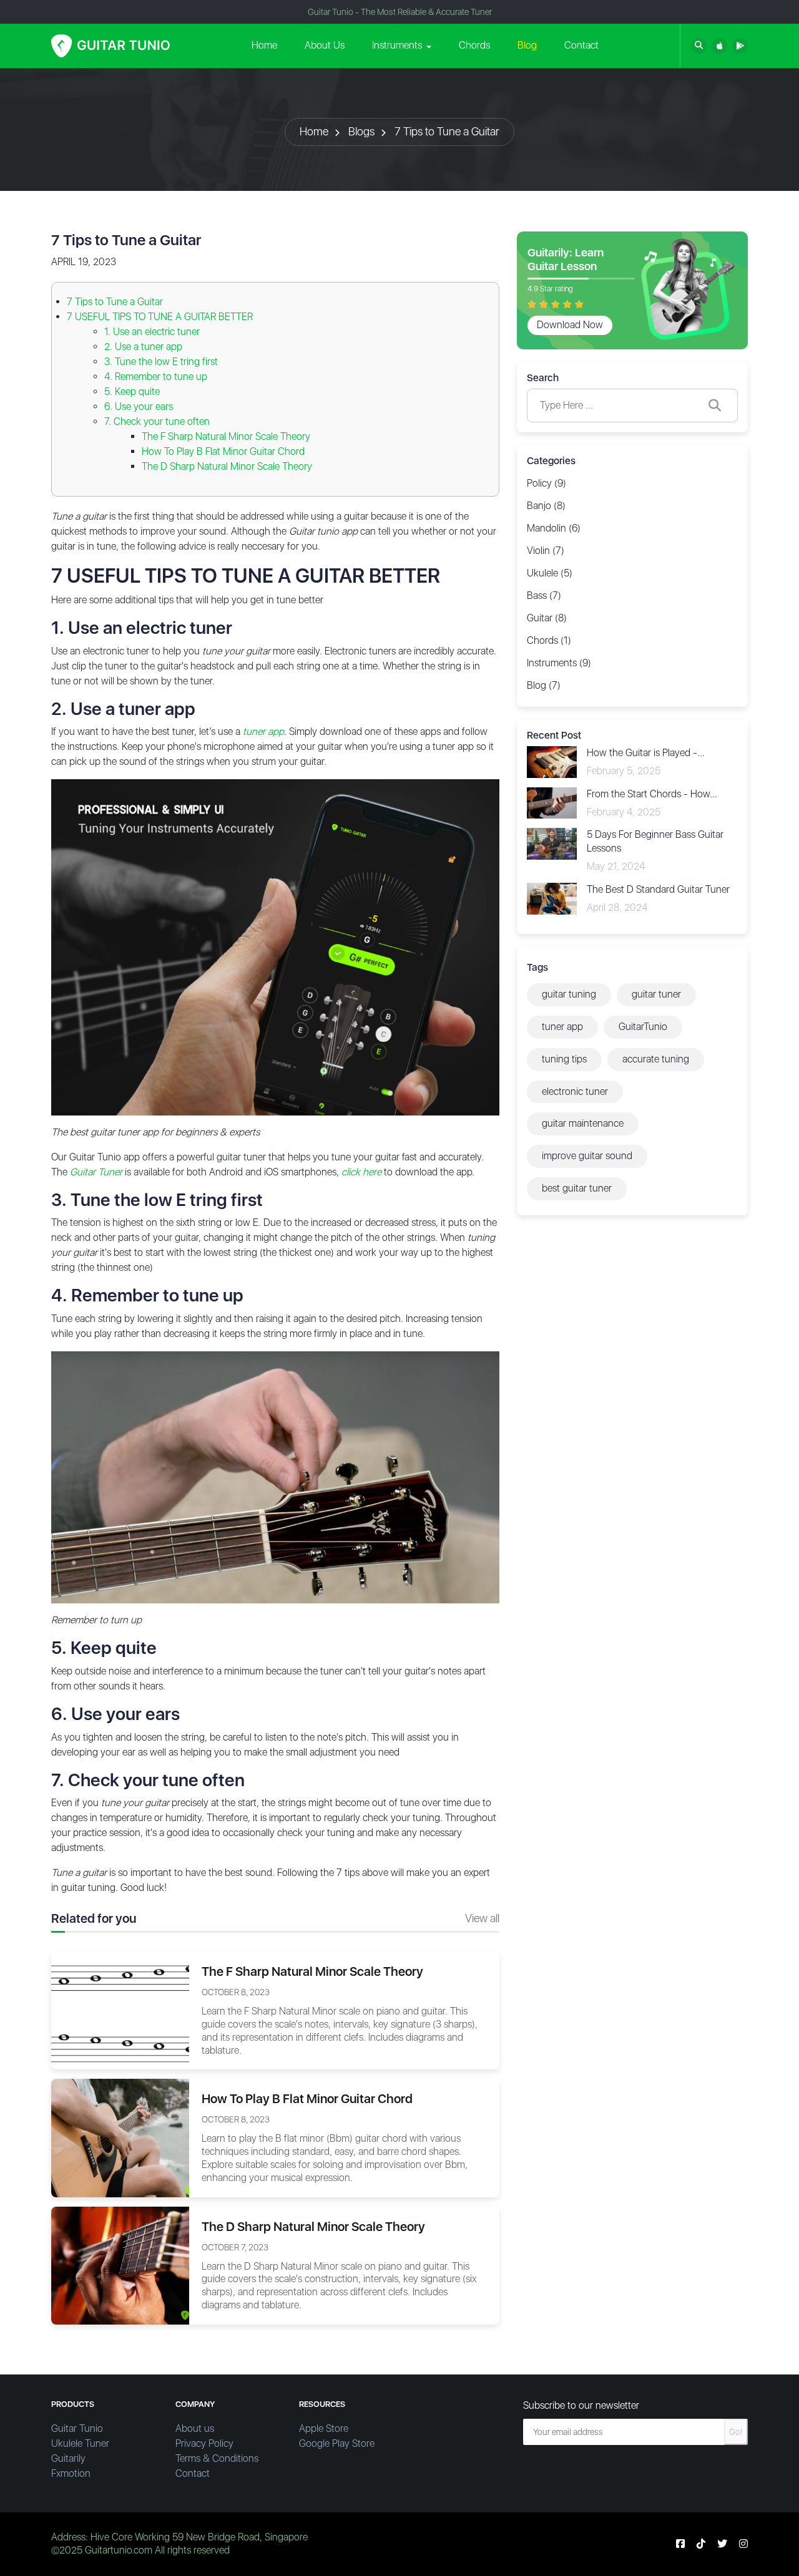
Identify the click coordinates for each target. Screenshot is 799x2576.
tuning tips (564, 1059)
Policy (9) (547, 483)
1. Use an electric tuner (152, 332)
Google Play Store (337, 2443)
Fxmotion (71, 2473)
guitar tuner (656, 994)
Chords (474, 45)
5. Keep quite (132, 391)
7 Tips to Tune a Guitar (447, 131)
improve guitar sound (587, 1156)
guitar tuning (569, 994)
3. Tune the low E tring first (161, 362)
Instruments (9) (559, 663)
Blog (527, 45)
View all (482, 1918)
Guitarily (68, 2458)
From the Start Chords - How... (652, 794)
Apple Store (324, 2428)
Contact (581, 45)
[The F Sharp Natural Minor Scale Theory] (120, 2010)
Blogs (361, 131)
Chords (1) (549, 640)
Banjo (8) (546, 506)
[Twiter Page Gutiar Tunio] (722, 2544)
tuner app (562, 1027)
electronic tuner (575, 1091)
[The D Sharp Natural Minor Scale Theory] (120, 2264)
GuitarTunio (643, 1027)
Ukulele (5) (550, 573)
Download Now (570, 325)
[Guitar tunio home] (110, 46)
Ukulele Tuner (80, 2443)
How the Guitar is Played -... (646, 753)
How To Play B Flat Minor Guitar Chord (223, 451)
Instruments (397, 45)
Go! (736, 2432)
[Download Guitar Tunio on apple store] (719, 46)
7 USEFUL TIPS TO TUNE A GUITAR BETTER (160, 317)
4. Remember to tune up (156, 377)
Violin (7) (546, 551)
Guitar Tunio (77, 2428)
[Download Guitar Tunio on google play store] (740, 46)
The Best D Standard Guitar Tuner (658, 889)
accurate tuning (656, 1059)
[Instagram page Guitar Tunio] (743, 2544)
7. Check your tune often (157, 421)
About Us (325, 45)
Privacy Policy (204, 2443)
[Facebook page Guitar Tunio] (680, 2544)
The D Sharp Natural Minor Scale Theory (227, 466)
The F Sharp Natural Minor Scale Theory (226, 436)
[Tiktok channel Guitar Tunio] (701, 2544)
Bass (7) (544, 595)
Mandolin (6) (554, 528)
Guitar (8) (547, 618)
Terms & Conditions (217, 2458)
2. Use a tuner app (143, 347)
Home (264, 45)
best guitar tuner (577, 1188)
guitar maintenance (583, 1123)
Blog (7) (544, 685)
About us (195, 2428)
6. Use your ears (139, 406)
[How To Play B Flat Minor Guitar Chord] (120, 2137)
